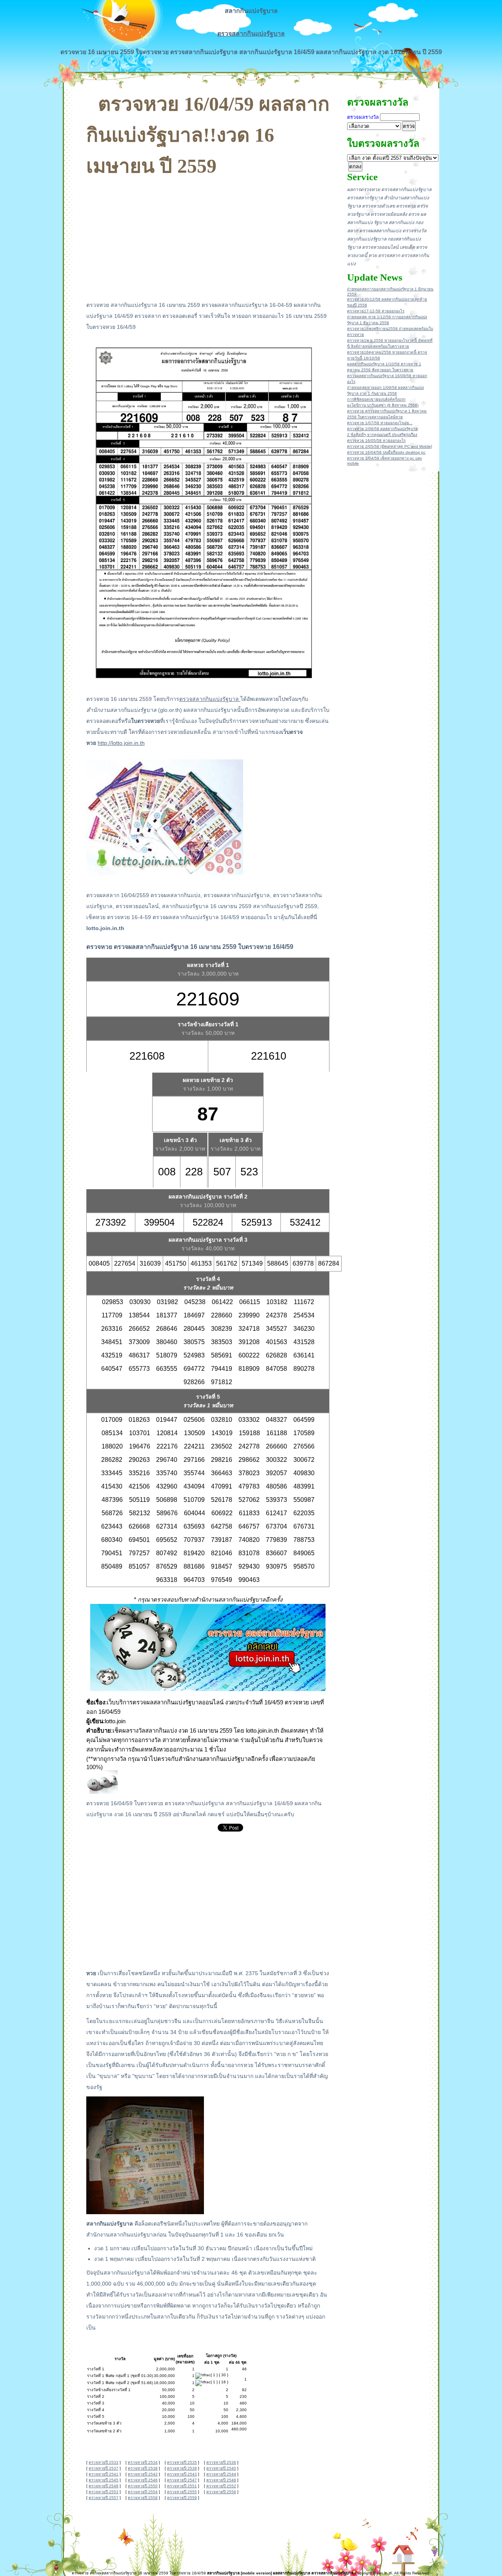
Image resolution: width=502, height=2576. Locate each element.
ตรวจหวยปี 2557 (104, 2498)
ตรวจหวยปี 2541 (104, 2474)
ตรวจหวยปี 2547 (182, 2480)
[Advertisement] (208, 236)
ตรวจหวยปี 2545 (104, 2480)
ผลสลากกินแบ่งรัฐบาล (292, 2573)
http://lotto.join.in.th (121, 743)
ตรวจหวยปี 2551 (182, 2486)
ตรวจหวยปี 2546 (143, 2480)
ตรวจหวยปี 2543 (182, 2474)
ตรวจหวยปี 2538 (143, 2468)
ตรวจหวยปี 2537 (104, 2468)
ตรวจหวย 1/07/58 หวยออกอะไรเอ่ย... (380, 423)
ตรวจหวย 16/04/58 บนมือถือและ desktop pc (386, 452)
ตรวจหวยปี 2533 (104, 2462)
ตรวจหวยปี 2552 (221, 2486)
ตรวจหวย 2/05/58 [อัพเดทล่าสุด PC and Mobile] (390, 446)
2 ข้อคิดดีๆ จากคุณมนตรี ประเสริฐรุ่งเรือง (382, 435)
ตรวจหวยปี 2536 (221, 2462)
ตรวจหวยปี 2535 (182, 2462)
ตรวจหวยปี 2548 (221, 2480)
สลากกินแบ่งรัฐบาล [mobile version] (239, 2573)
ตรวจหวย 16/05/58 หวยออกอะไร (376, 441)
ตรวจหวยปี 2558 (143, 2498)
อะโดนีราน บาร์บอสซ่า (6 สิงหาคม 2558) (383, 405)
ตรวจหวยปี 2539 (182, 2468)
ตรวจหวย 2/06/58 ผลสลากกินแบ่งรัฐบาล (382, 429)
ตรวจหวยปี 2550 (143, 2486)
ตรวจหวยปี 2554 (143, 2492)
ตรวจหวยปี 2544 (221, 2474)
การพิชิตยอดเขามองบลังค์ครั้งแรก (376, 399)
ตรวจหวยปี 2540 (221, 2468)
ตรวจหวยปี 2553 (104, 2492)
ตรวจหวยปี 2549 (104, 2486)
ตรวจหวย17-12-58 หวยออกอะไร (376, 311)
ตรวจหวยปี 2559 (182, 2498)
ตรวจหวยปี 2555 (182, 2492)
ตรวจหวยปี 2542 (143, 2474)
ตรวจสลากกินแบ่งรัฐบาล (251, 34)
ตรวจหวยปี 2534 (143, 2462)
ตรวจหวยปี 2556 (221, 2492)
